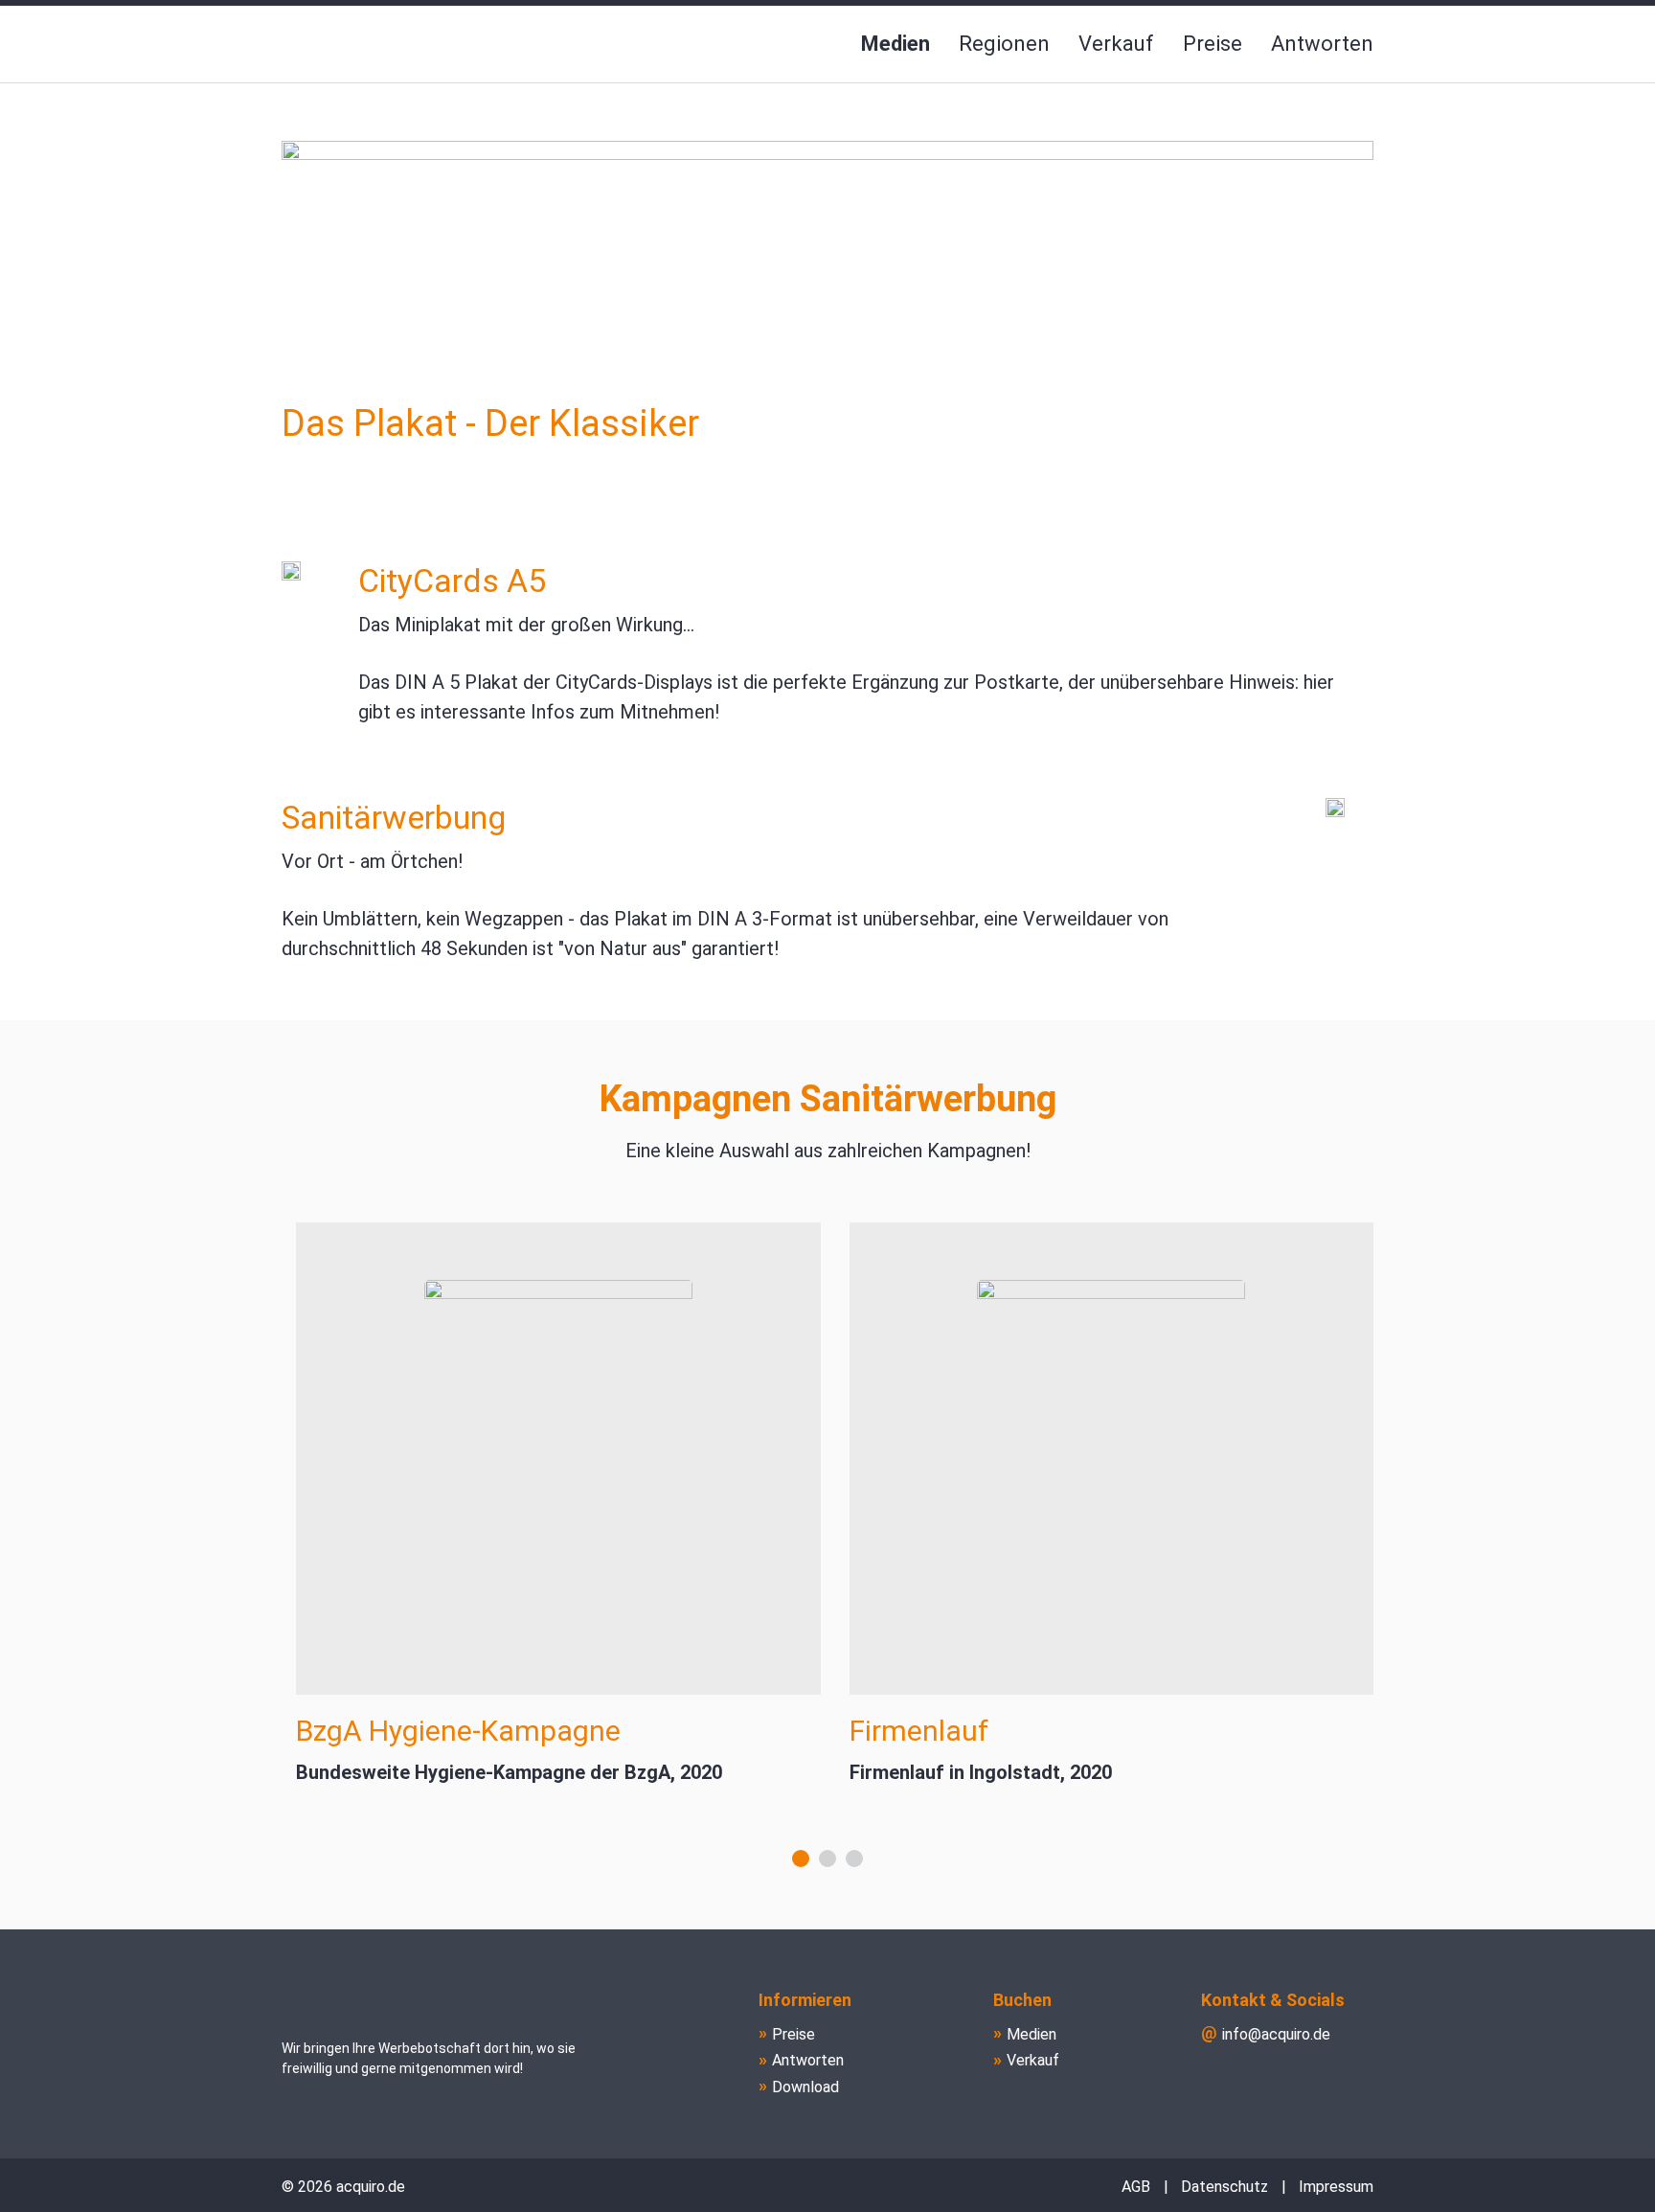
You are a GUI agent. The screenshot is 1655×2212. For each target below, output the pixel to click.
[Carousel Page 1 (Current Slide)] (801, 1859)
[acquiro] (363, 44)
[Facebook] (1218, 2081)
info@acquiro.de (1276, 2034)
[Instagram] (1356, 2081)
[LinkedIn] (1264, 2081)
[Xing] (1310, 2081)
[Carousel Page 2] (827, 1859)
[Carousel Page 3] (854, 1859)
